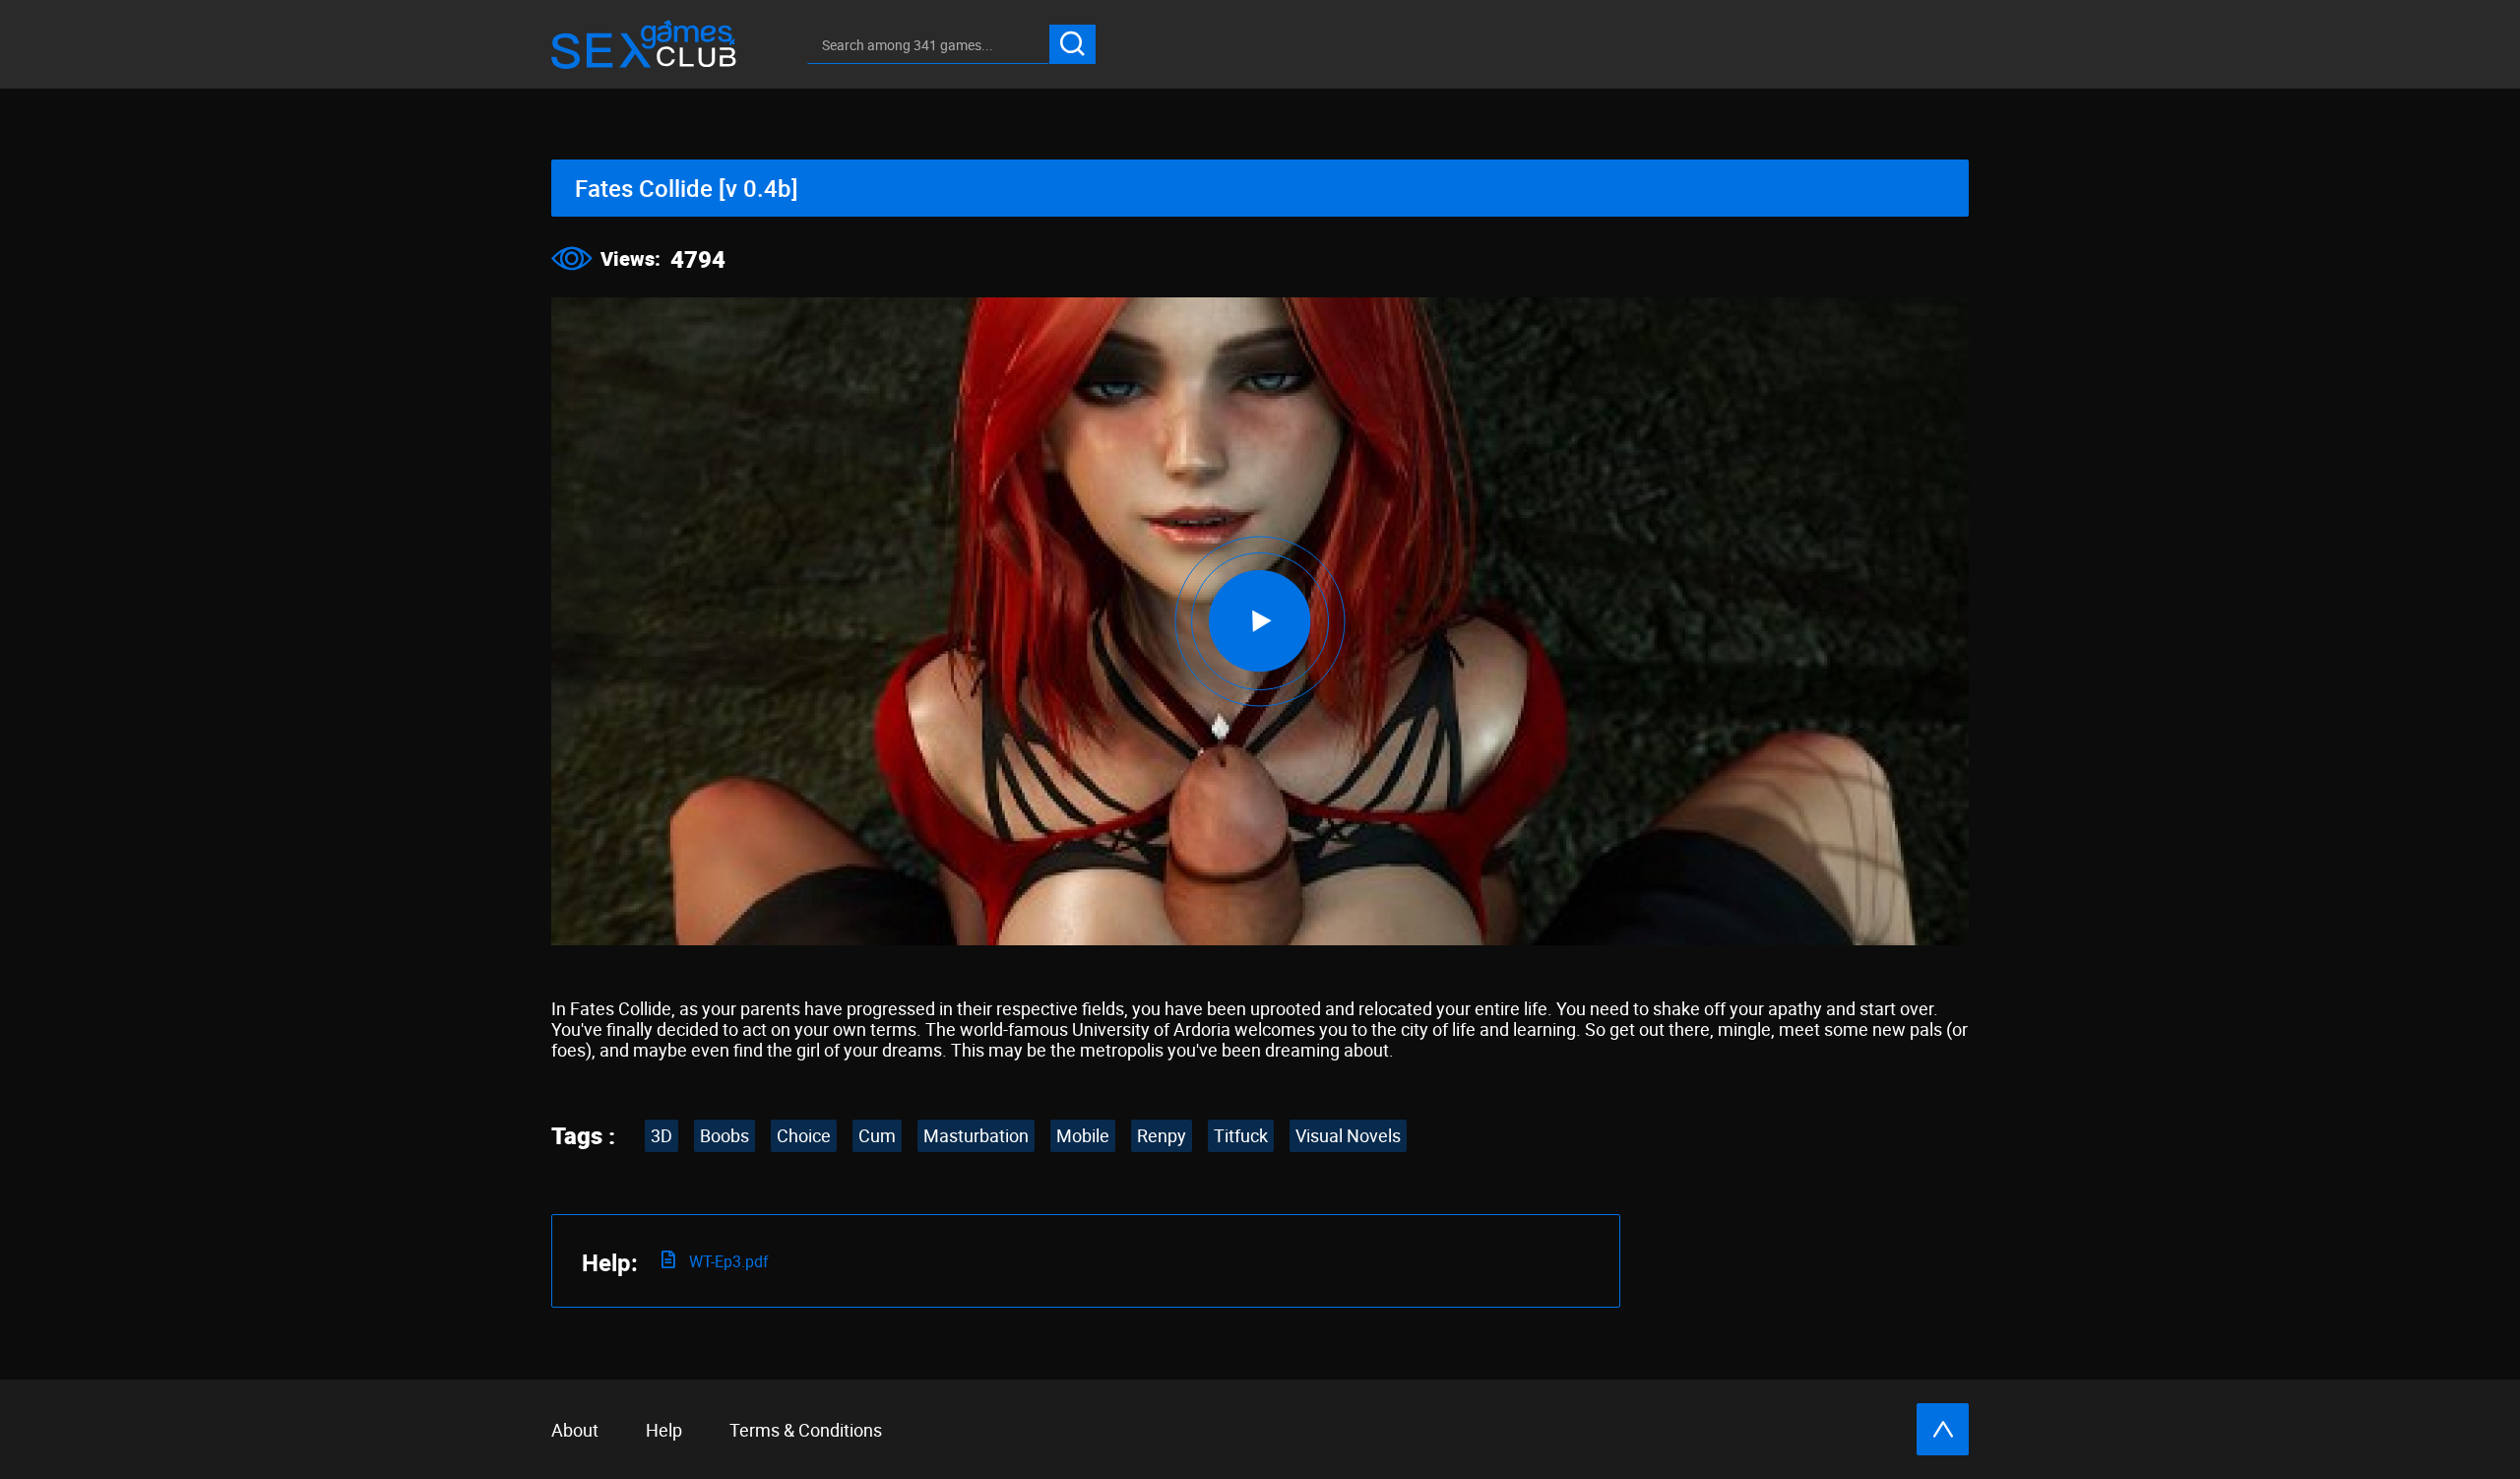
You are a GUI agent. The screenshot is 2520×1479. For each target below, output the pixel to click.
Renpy (1162, 1135)
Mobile (1083, 1135)
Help (664, 1430)
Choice (804, 1135)
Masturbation (976, 1135)
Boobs (724, 1135)
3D (661, 1135)
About (575, 1430)
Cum (877, 1135)
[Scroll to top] (1943, 1429)
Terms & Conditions (806, 1430)
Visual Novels (1348, 1135)
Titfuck (1241, 1135)
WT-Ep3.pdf (727, 1261)
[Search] (1072, 44)
